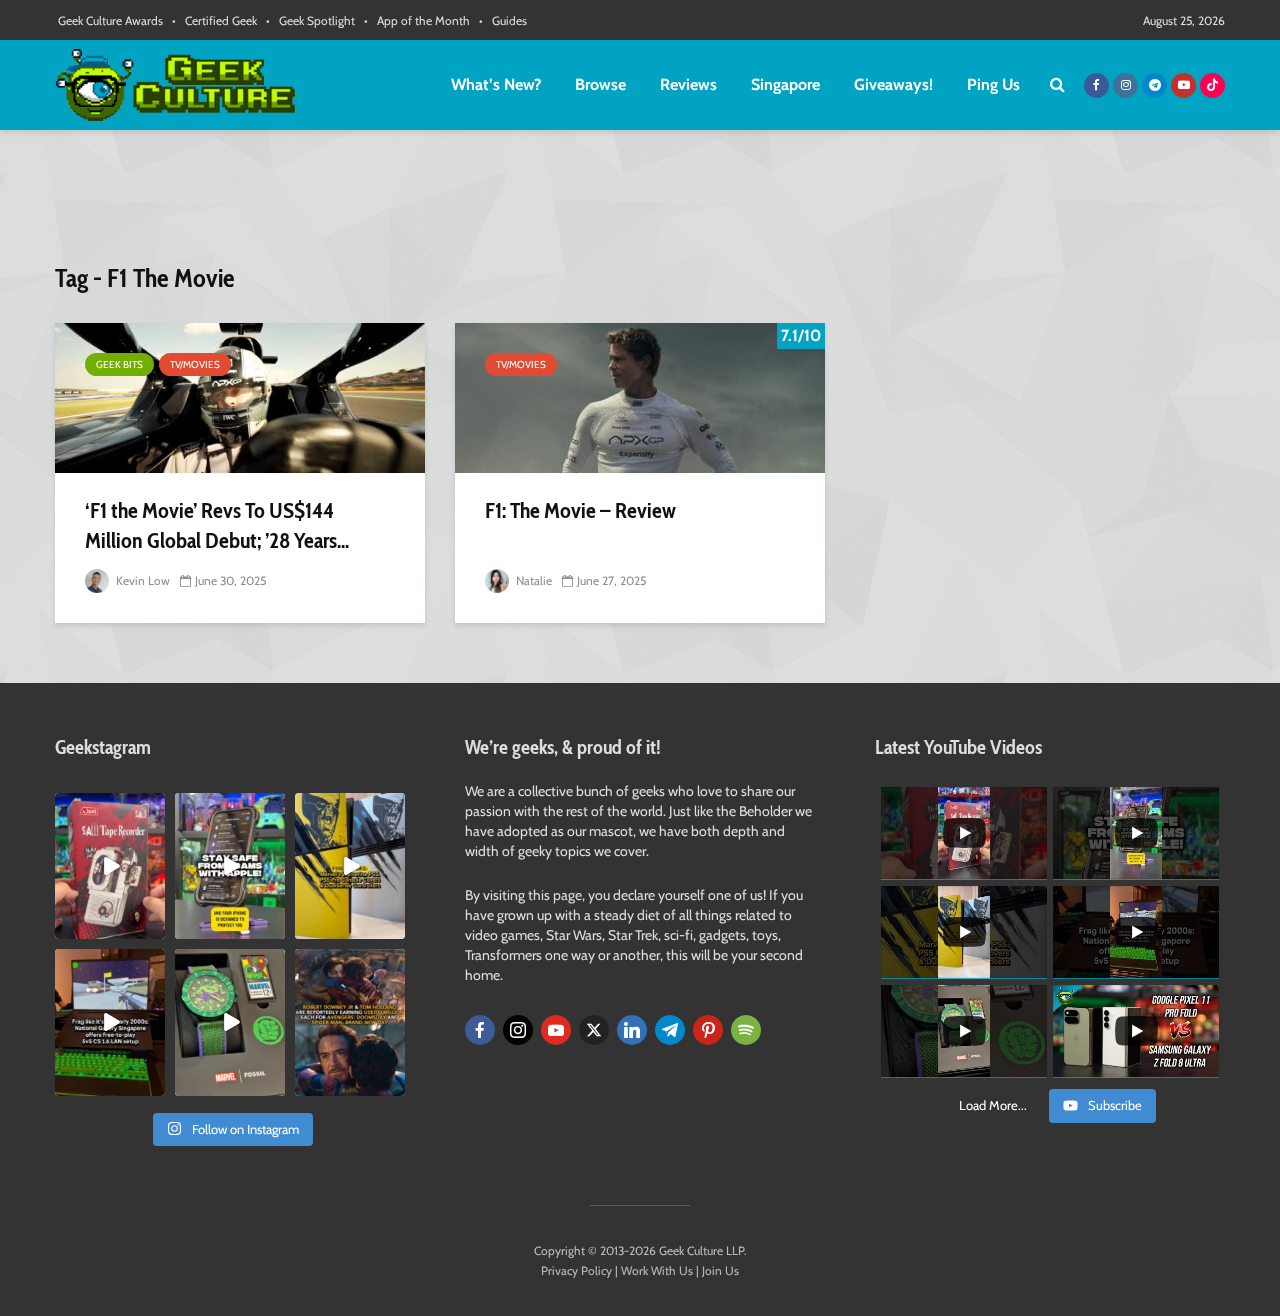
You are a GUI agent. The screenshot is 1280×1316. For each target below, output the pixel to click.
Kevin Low (141, 580)
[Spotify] (746, 1030)
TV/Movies (195, 364)
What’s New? (496, 84)
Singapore (785, 84)
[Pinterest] (708, 1030)
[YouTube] (556, 1030)
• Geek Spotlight (310, 20)
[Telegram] (670, 1030)
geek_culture (108, 808)
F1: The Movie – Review (580, 510)
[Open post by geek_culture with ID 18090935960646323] (110, 1022)
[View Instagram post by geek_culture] (153, 928)
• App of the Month (417, 20)
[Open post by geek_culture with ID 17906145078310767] (110, 866)
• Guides (503, 20)
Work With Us (657, 1270)
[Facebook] (480, 1030)
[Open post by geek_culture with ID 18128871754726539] (350, 866)
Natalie (532, 580)
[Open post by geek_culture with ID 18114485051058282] (230, 1022)
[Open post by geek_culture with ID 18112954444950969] (230, 866)
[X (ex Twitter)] (594, 1030)
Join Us (720, 1270)
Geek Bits (119, 364)
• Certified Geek (214, 20)
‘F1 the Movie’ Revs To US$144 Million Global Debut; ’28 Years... (217, 525)
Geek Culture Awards (110, 20)
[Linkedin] (632, 1030)
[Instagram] (518, 1030)
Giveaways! (893, 84)
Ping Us (993, 84)
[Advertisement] (640, 205)
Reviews (688, 84)
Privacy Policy (576, 1270)
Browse (600, 84)
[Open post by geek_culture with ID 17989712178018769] (350, 1022)
